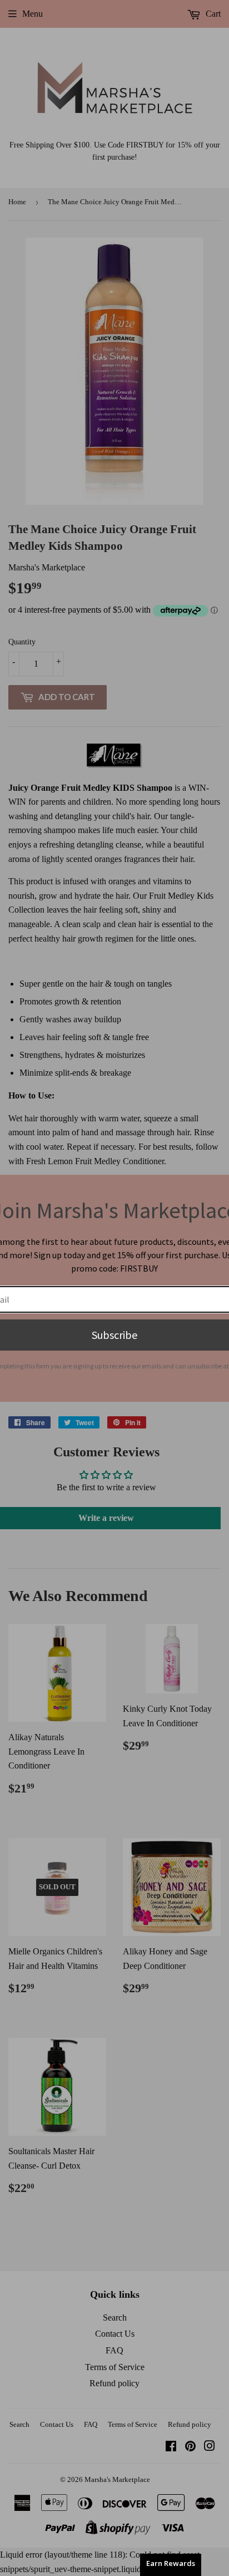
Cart (212, 14)
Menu (33, 14)
